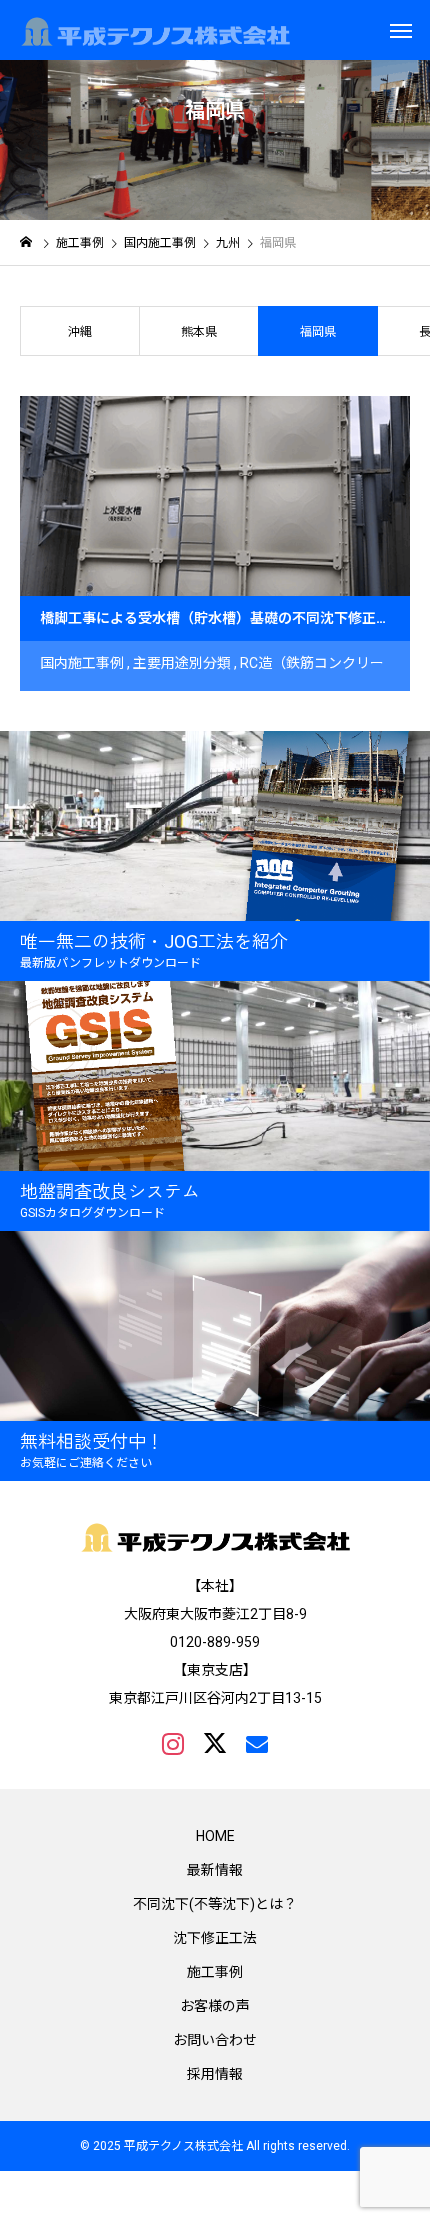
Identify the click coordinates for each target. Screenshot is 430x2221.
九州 (170, 708)
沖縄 (80, 332)
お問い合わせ (215, 2040)
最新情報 (215, 1870)
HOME (215, 1836)
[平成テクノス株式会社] (155, 30)
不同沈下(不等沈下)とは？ (215, 1904)
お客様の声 (215, 2006)
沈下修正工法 (215, 1938)
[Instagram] (173, 1743)
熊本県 (199, 332)
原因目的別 (112, 708)
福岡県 (214, 708)
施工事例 (215, 1972)
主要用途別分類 (182, 663)
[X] (215, 1743)
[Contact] (257, 1743)
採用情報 (215, 2074)
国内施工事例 (82, 663)
